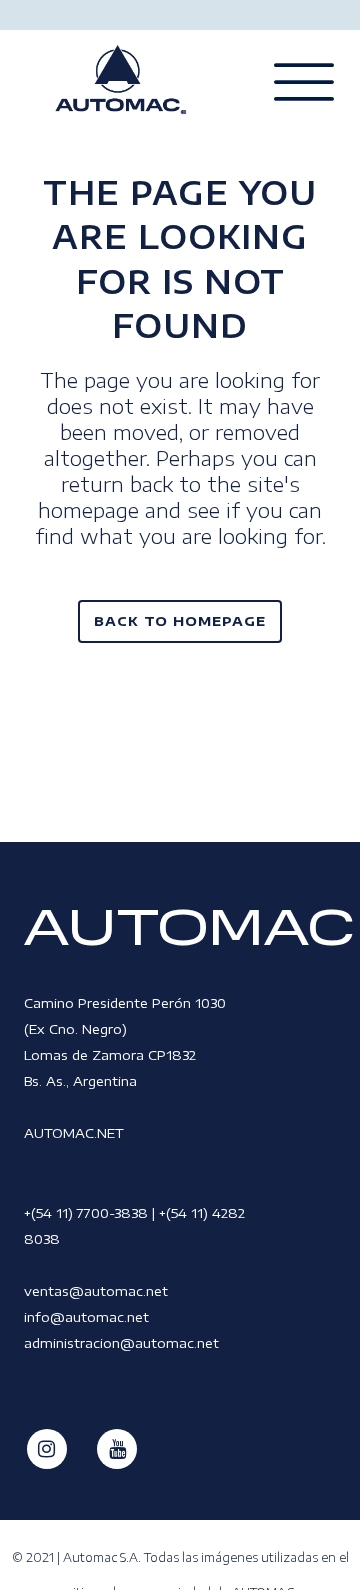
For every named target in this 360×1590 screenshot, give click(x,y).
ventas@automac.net (96, 1291)
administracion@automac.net (121, 1343)
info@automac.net (86, 1317)
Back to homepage (180, 621)
